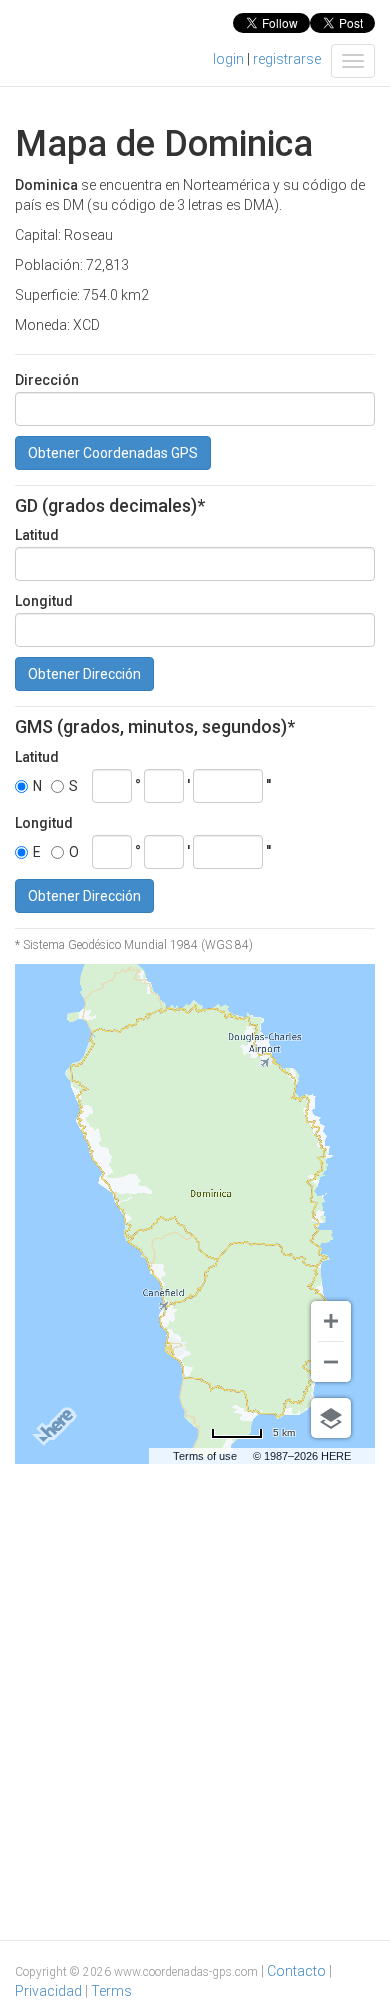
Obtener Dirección (84, 674)
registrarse (287, 59)
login (228, 59)
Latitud (37, 535)
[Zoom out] (331, 1362)
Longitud (44, 601)
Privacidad (48, 1991)
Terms (111, 1991)
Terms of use (205, 1456)
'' (268, 785)
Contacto (296, 1971)
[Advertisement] (195, 1674)
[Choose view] (331, 1418)
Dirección (47, 380)
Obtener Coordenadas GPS (113, 453)
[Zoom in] (331, 1321)
